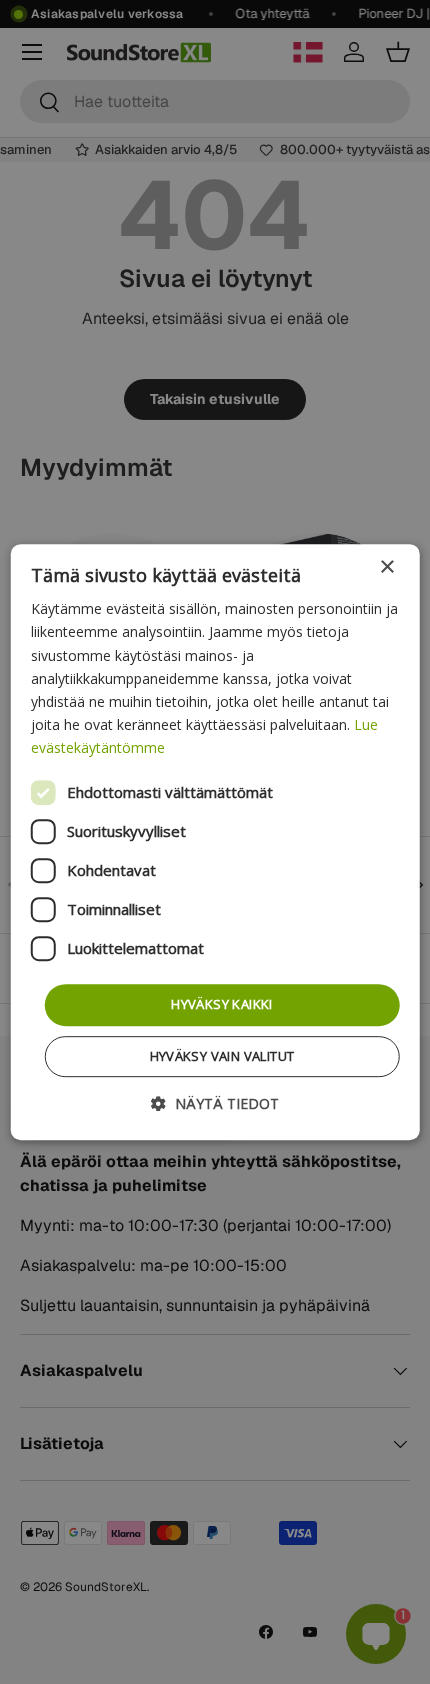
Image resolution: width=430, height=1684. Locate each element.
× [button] (386, 567)
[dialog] (215, 842)
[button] (215, 1103)
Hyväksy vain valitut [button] (222, 1056)
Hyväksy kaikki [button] (222, 1004)
